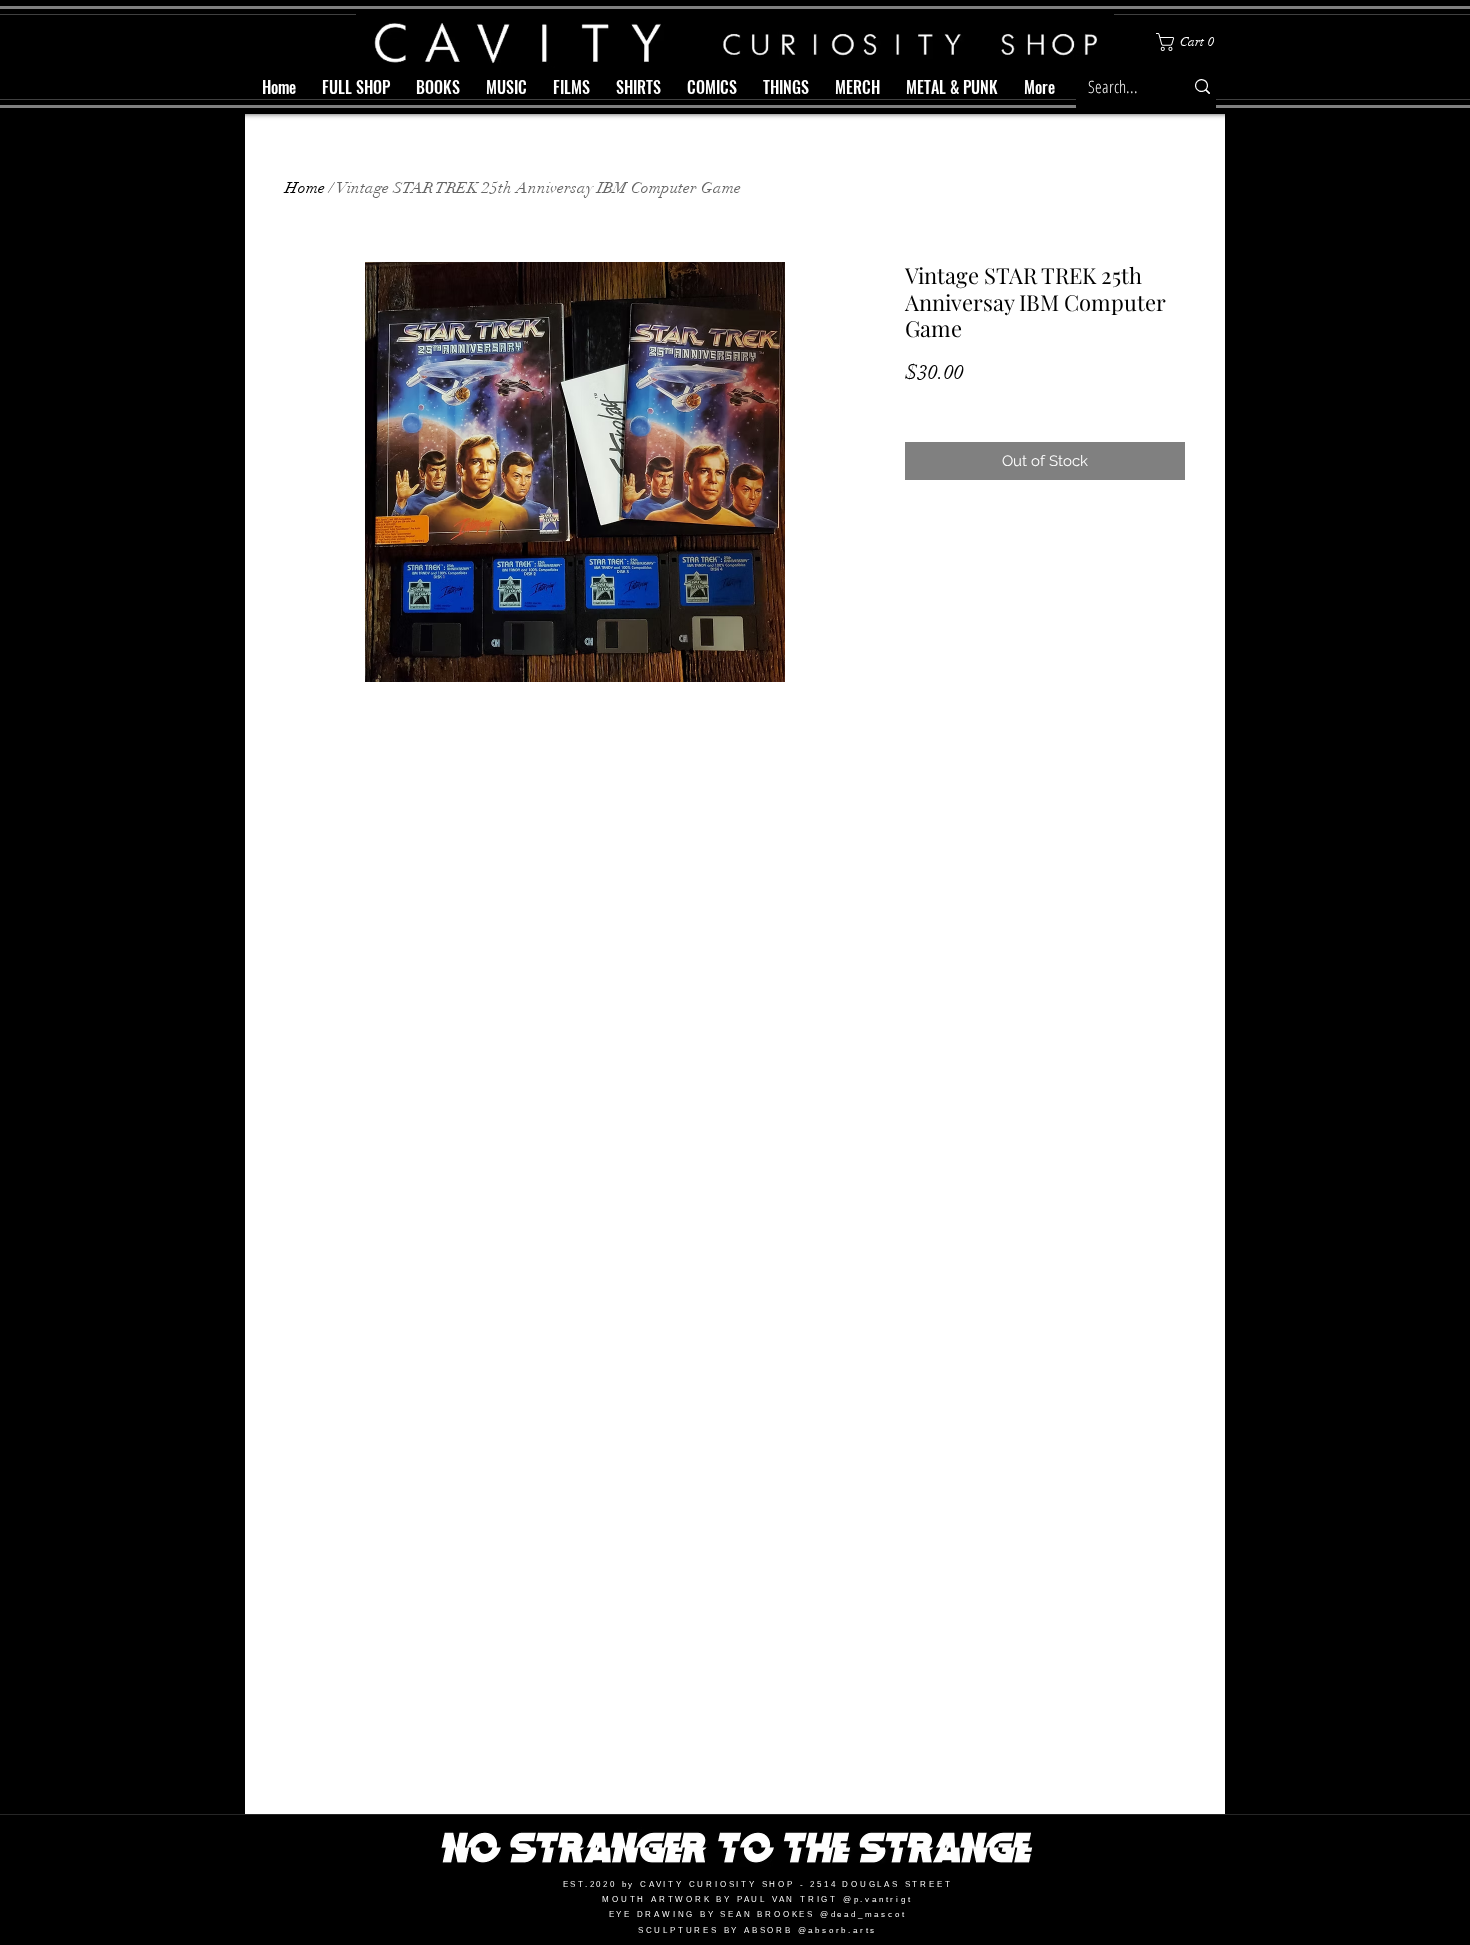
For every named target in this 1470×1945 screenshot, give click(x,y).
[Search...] (1202, 86)
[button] (1189, 42)
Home (305, 188)
